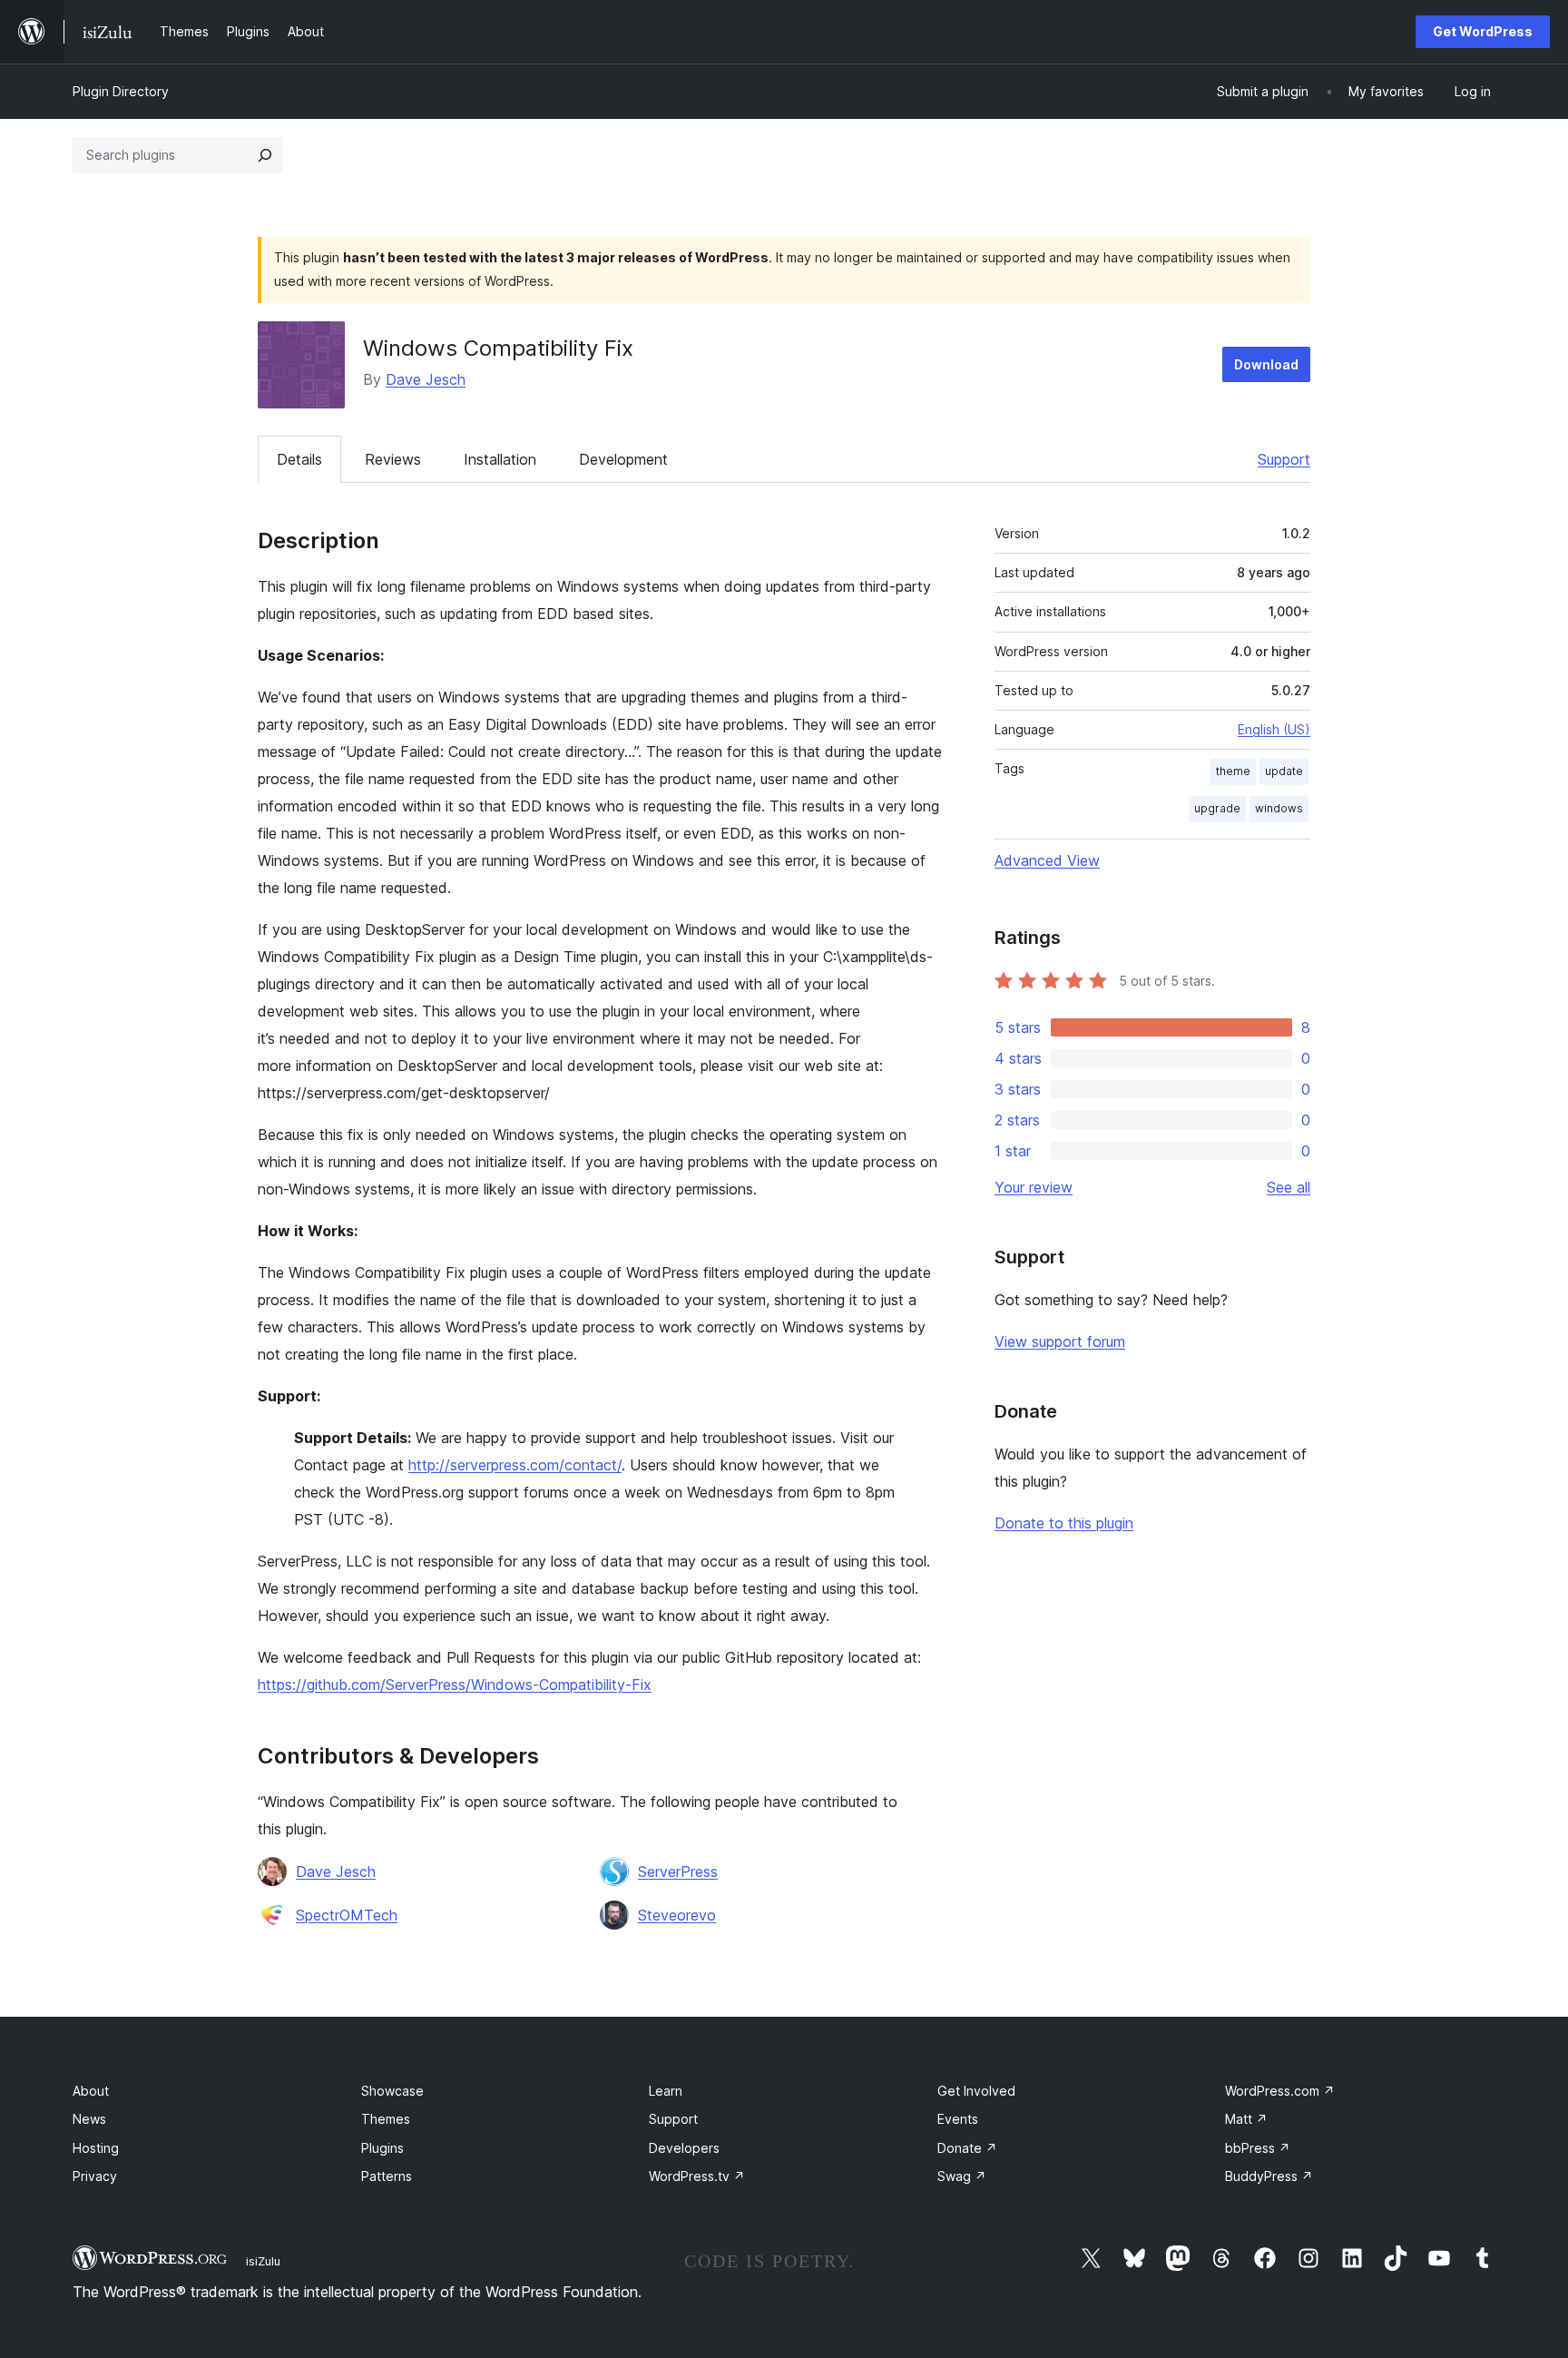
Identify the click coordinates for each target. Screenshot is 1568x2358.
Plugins (382, 2148)
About (91, 2091)
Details (299, 459)
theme (1233, 771)
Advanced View (1047, 860)
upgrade (1217, 808)
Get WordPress (1483, 31)
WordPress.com (1280, 2091)
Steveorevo (677, 1915)
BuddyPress (1269, 2176)
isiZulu (263, 2261)
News (89, 2119)
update (1284, 771)
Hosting (96, 2148)
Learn (666, 2091)
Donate (967, 2148)
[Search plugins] (265, 155)
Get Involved (976, 2091)
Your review (1034, 1187)
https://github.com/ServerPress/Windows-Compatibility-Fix (455, 1685)
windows (1279, 808)
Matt (1246, 2119)
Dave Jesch (426, 379)
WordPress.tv (697, 2176)
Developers (684, 2148)
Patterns (387, 2176)
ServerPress (678, 1872)
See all (1289, 1187)
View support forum (1060, 1341)
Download (1266, 364)
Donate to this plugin (1064, 1523)
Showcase (392, 2091)
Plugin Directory (121, 91)
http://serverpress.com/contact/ (515, 1465)
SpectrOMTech (347, 1915)
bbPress (1258, 2148)
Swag (962, 2176)
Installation (500, 459)
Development (623, 459)
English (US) (1274, 729)
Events (958, 2119)
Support (1284, 459)
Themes (386, 2119)
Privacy (95, 2176)
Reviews (393, 459)
